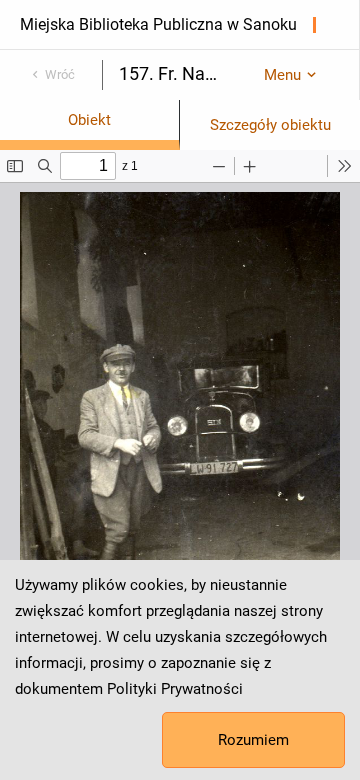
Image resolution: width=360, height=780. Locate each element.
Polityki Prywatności (175, 689)
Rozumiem (253, 740)
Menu (282, 75)
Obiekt (89, 120)
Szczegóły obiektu (270, 125)
